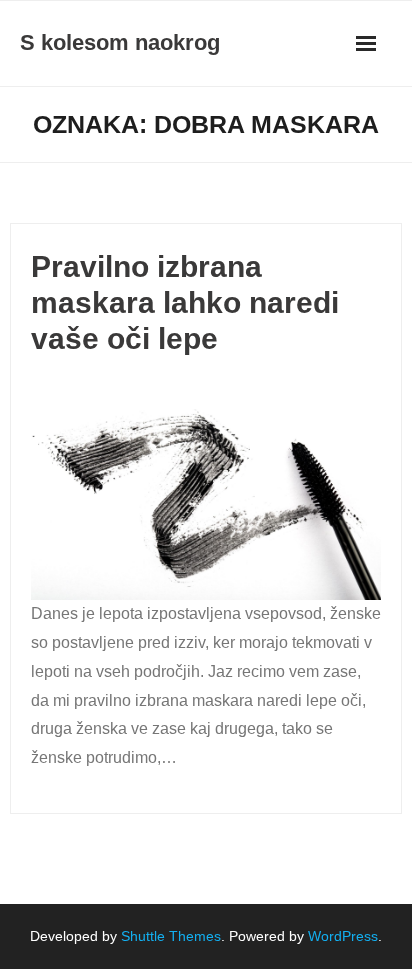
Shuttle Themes (171, 936)
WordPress (343, 936)
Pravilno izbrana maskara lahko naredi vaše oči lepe (185, 302)
